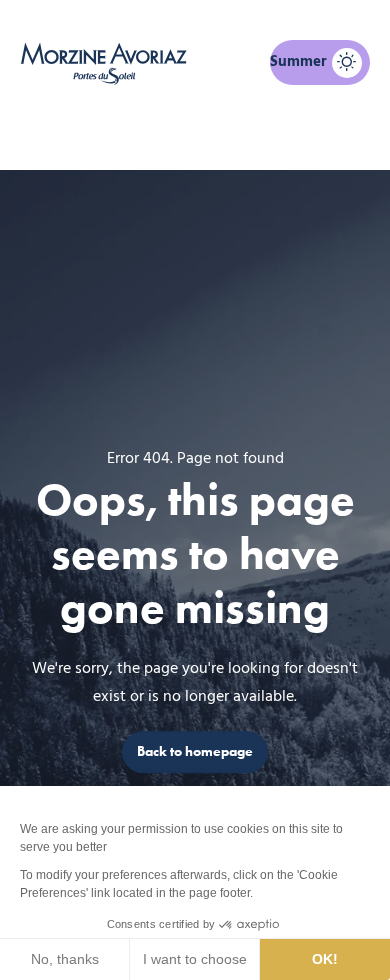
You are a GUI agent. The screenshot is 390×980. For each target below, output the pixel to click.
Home (91, 136)
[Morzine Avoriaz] (107, 63)
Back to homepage (195, 751)
